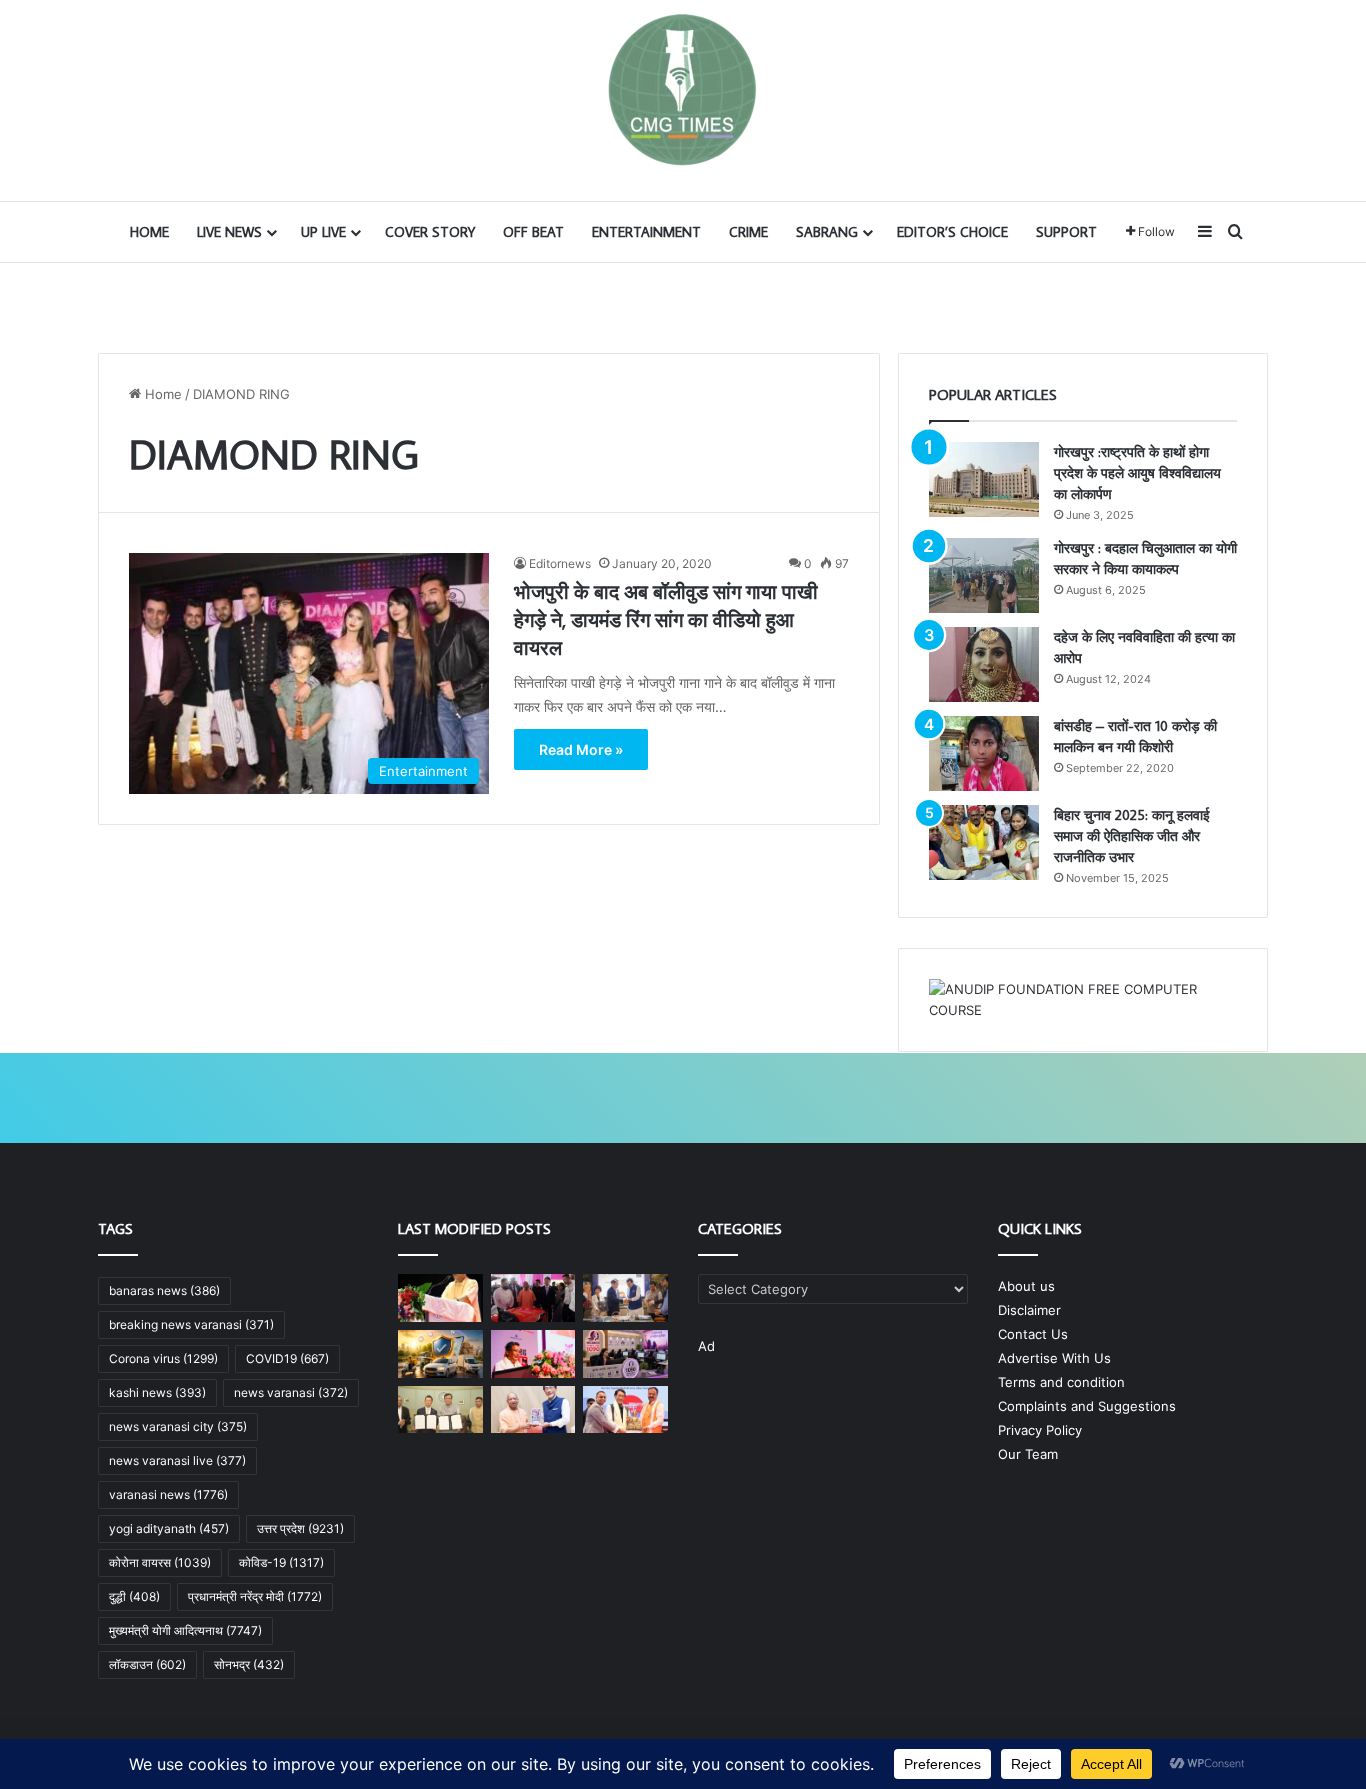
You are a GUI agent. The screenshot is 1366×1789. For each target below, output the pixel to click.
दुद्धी (134, 1596)
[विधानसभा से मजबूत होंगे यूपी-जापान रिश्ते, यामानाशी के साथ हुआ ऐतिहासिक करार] (440, 1410)
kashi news (157, 1392)
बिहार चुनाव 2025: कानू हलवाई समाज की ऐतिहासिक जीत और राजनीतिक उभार (1132, 836)
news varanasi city (178, 1426)
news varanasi (291, 1392)
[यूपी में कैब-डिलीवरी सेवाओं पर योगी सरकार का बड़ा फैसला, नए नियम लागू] (440, 1354)
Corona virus (163, 1358)
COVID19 (287, 1358)
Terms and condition (1061, 1382)
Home (149, 232)
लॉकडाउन (147, 1664)
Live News (229, 232)
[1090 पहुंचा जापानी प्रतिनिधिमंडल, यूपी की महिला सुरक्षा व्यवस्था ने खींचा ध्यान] (625, 1354)
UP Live (323, 232)
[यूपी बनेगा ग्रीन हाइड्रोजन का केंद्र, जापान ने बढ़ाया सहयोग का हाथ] (625, 1298)
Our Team (1028, 1454)
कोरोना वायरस (160, 1562)
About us (1026, 1286)
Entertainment (646, 232)
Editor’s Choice (952, 232)
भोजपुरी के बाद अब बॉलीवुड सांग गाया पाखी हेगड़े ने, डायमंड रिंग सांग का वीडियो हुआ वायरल (666, 619)
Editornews (560, 563)
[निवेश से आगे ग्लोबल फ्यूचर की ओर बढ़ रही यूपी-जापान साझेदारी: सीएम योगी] (440, 1298)
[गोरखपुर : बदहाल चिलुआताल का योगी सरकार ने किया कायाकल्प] (984, 575)
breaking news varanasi (191, 1324)
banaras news (164, 1290)
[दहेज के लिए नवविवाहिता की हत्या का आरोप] (984, 664)
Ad (706, 1346)
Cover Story (430, 232)
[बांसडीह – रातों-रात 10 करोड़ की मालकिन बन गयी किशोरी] (984, 753)
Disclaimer (1029, 1310)
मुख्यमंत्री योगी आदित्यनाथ (185, 1630)
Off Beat (533, 232)
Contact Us (1033, 1334)
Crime (748, 232)
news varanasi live (177, 1460)
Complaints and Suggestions (1087, 1406)
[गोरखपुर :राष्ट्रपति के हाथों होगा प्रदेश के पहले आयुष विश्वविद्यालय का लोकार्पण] (984, 479)
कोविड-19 (281, 1562)
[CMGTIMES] (683, 90)
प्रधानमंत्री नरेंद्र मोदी (255, 1596)
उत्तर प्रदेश (300, 1528)
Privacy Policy (1040, 1430)
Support (1066, 232)
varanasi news (168, 1494)
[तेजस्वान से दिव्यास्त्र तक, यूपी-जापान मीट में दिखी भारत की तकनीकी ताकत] (533, 1298)
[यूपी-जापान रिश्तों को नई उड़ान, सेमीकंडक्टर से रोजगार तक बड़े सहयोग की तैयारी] (533, 1410)
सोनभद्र (249, 1664)
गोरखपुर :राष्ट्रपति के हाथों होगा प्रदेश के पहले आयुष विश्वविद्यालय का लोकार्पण (1137, 473)
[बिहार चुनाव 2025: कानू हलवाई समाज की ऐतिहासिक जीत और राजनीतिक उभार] (984, 842)
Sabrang (827, 232)
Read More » (581, 749)
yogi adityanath (169, 1528)
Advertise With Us (1054, 1358)
